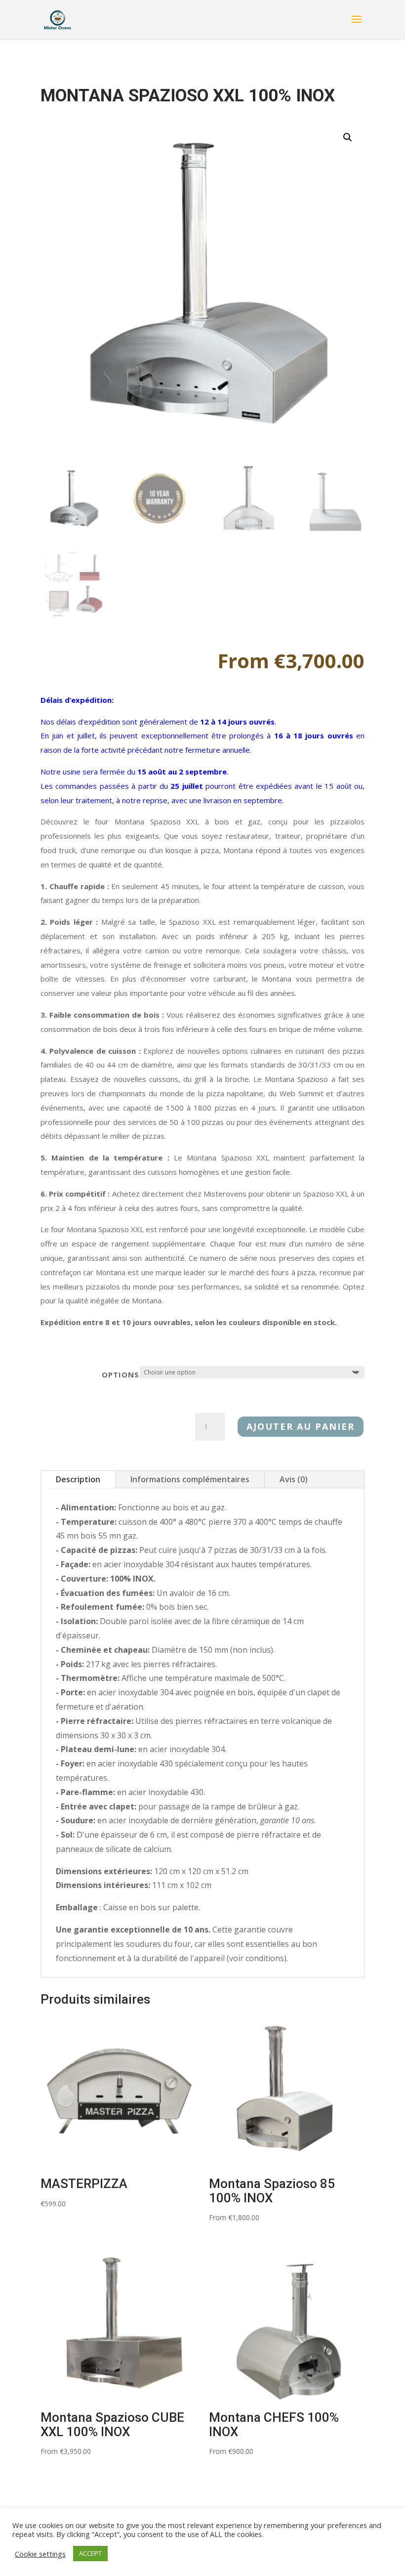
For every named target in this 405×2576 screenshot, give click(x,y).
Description (78, 1479)
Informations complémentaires (190, 1479)
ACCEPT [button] (90, 2553)
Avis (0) (294, 1479)
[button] (348, 137)
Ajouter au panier (301, 1426)
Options (121, 1374)
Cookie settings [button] (40, 2554)
